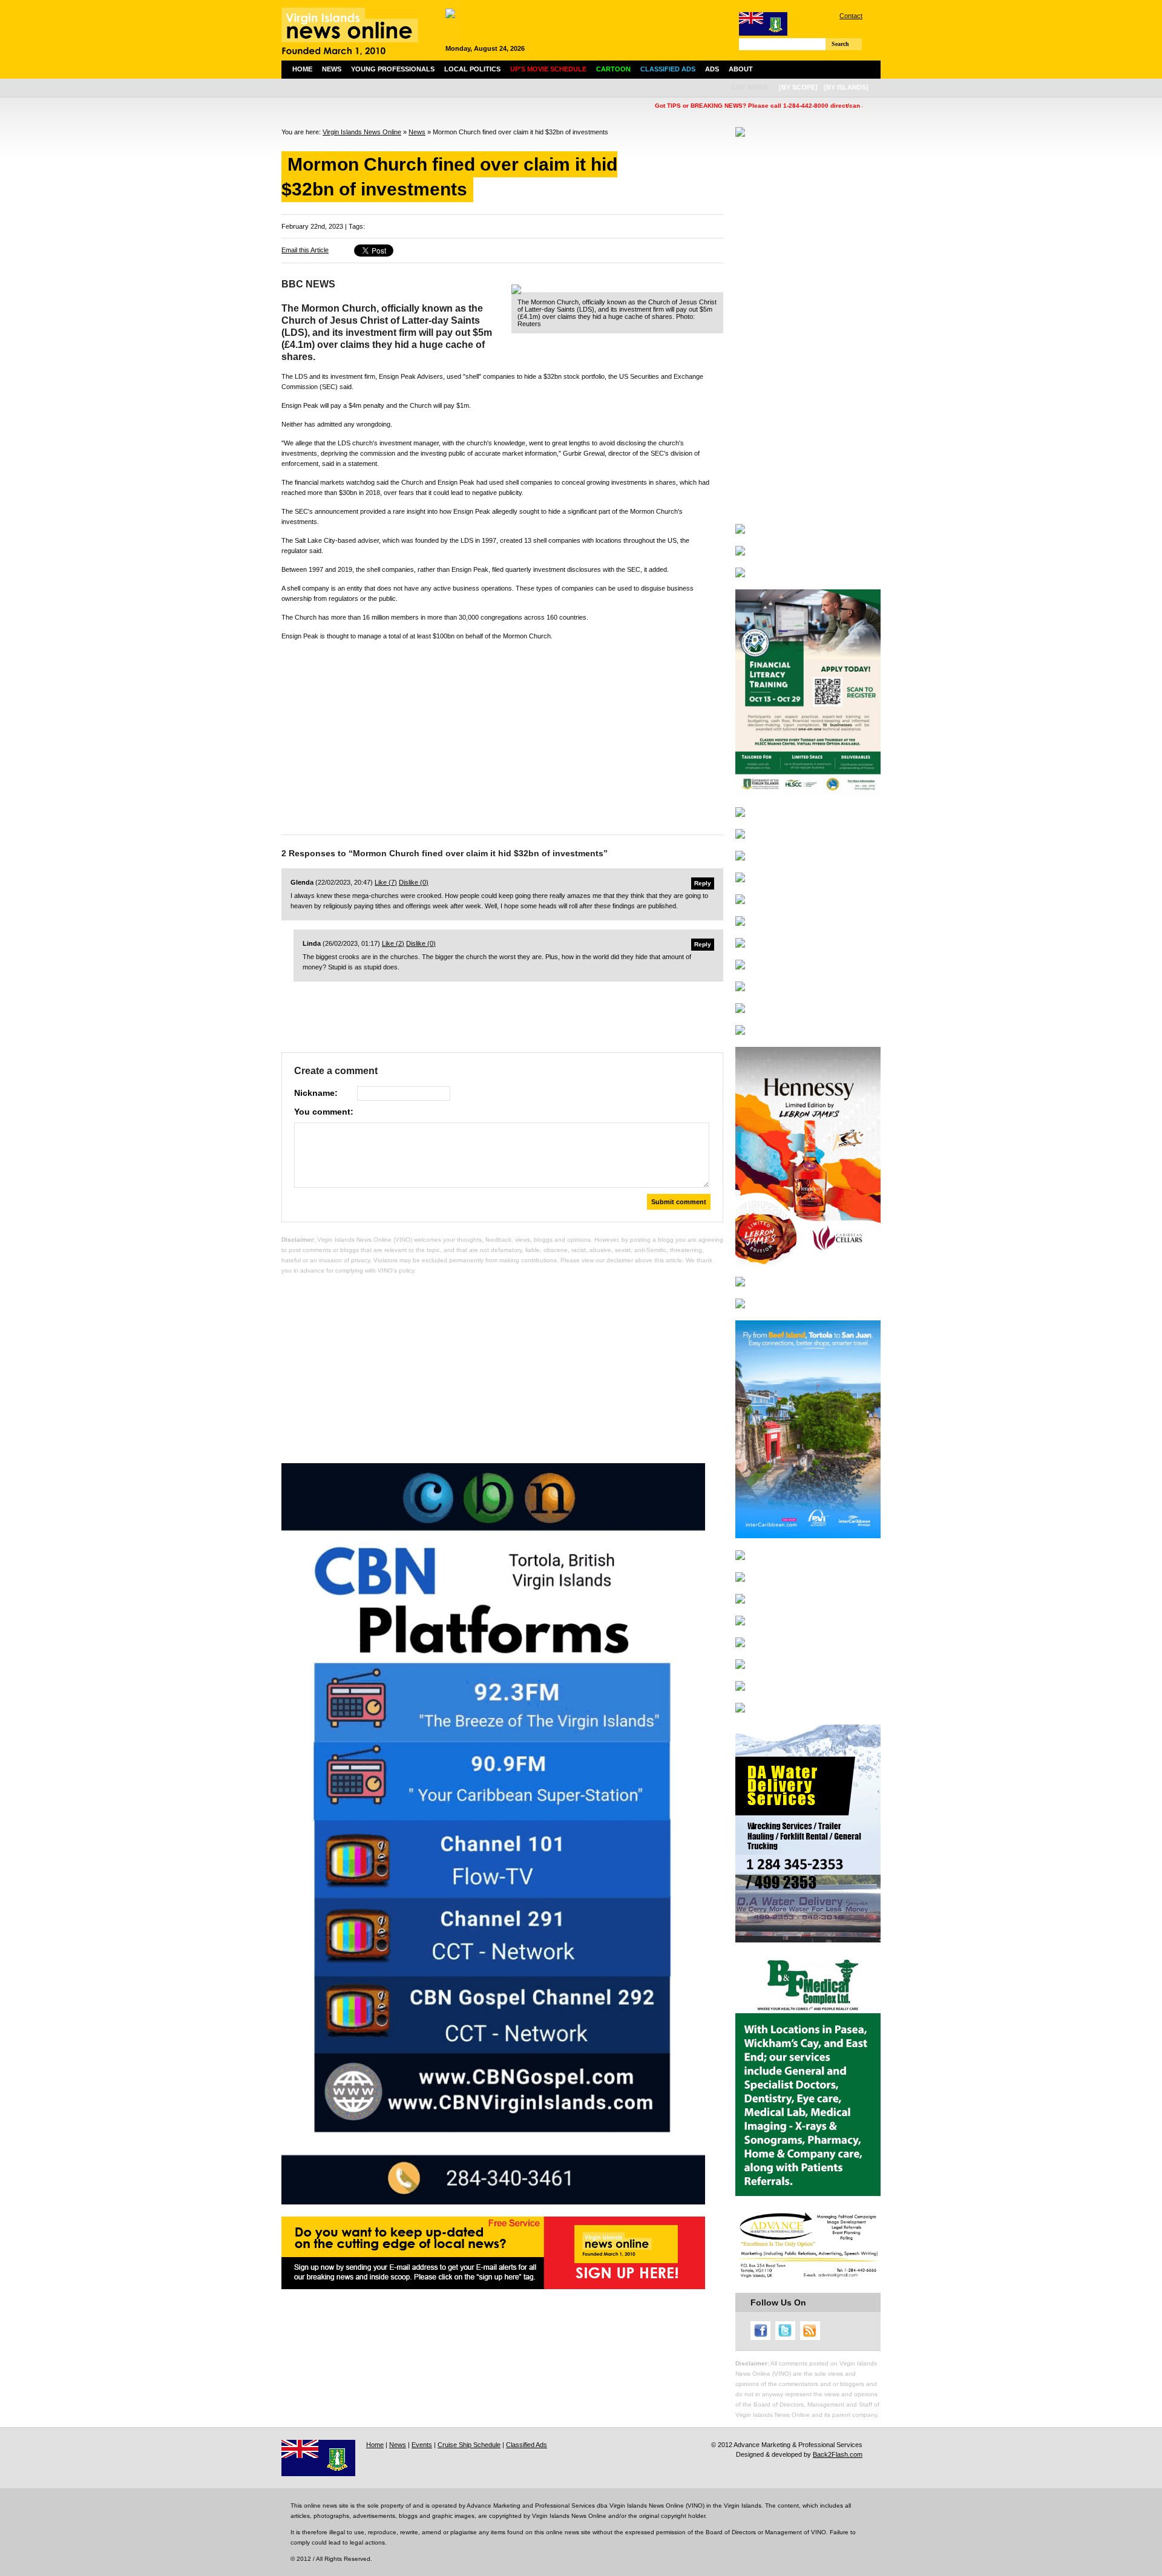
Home (302, 69)
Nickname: (316, 1093)
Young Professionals (393, 69)
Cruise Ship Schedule (469, 2445)
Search (840, 44)
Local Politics (472, 69)
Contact (851, 16)
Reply (703, 883)
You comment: (324, 1112)
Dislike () (414, 882)
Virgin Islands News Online (362, 132)
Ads (712, 69)
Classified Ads (527, 2445)
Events (422, 2445)
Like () (386, 882)
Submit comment (679, 1202)
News (332, 69)
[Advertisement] (502, 735)
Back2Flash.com (838, 2454)
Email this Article (305, 250)
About (741, 69)
